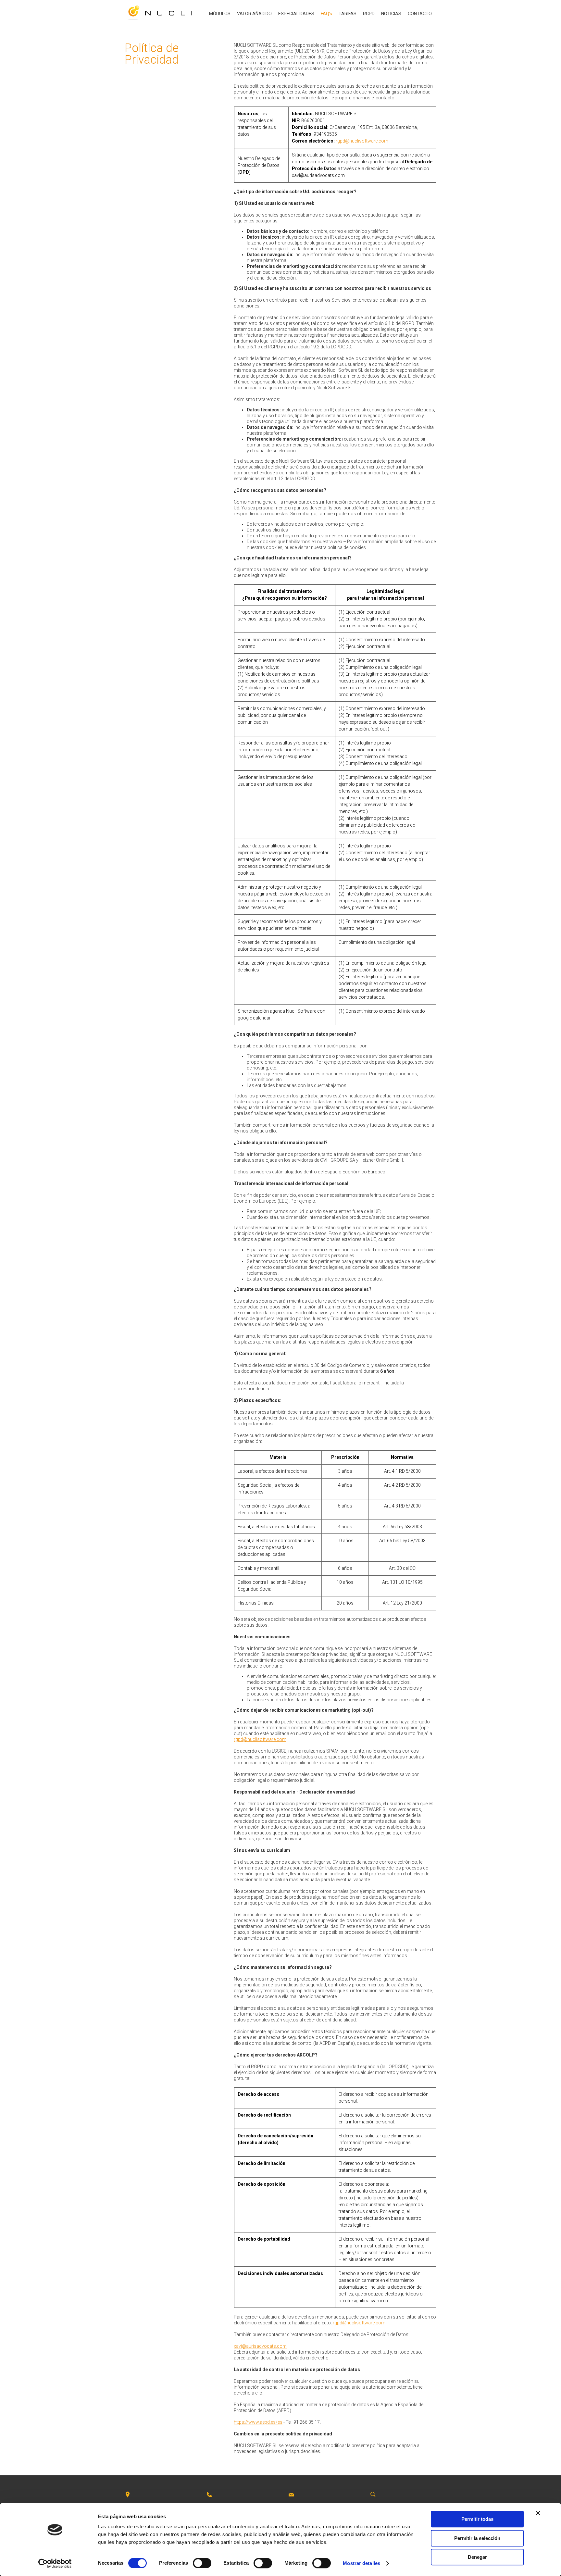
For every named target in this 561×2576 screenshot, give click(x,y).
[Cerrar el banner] (538, 2513)
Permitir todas (477, 2519)
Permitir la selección (477, 2538)
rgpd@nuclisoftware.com (362, 141)
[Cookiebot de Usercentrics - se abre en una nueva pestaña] (55, 2563)
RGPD (369, 14)
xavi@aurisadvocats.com (260, 2346)
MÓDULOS (220, 14)
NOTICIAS (391, 14)
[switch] (202, 2563)
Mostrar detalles (362, 2563)
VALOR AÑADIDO (254, 14)
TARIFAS (348, 14)
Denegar (477, 2557)
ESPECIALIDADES (296, 14)
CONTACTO (420, 14)
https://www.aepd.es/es (258, 2422)
